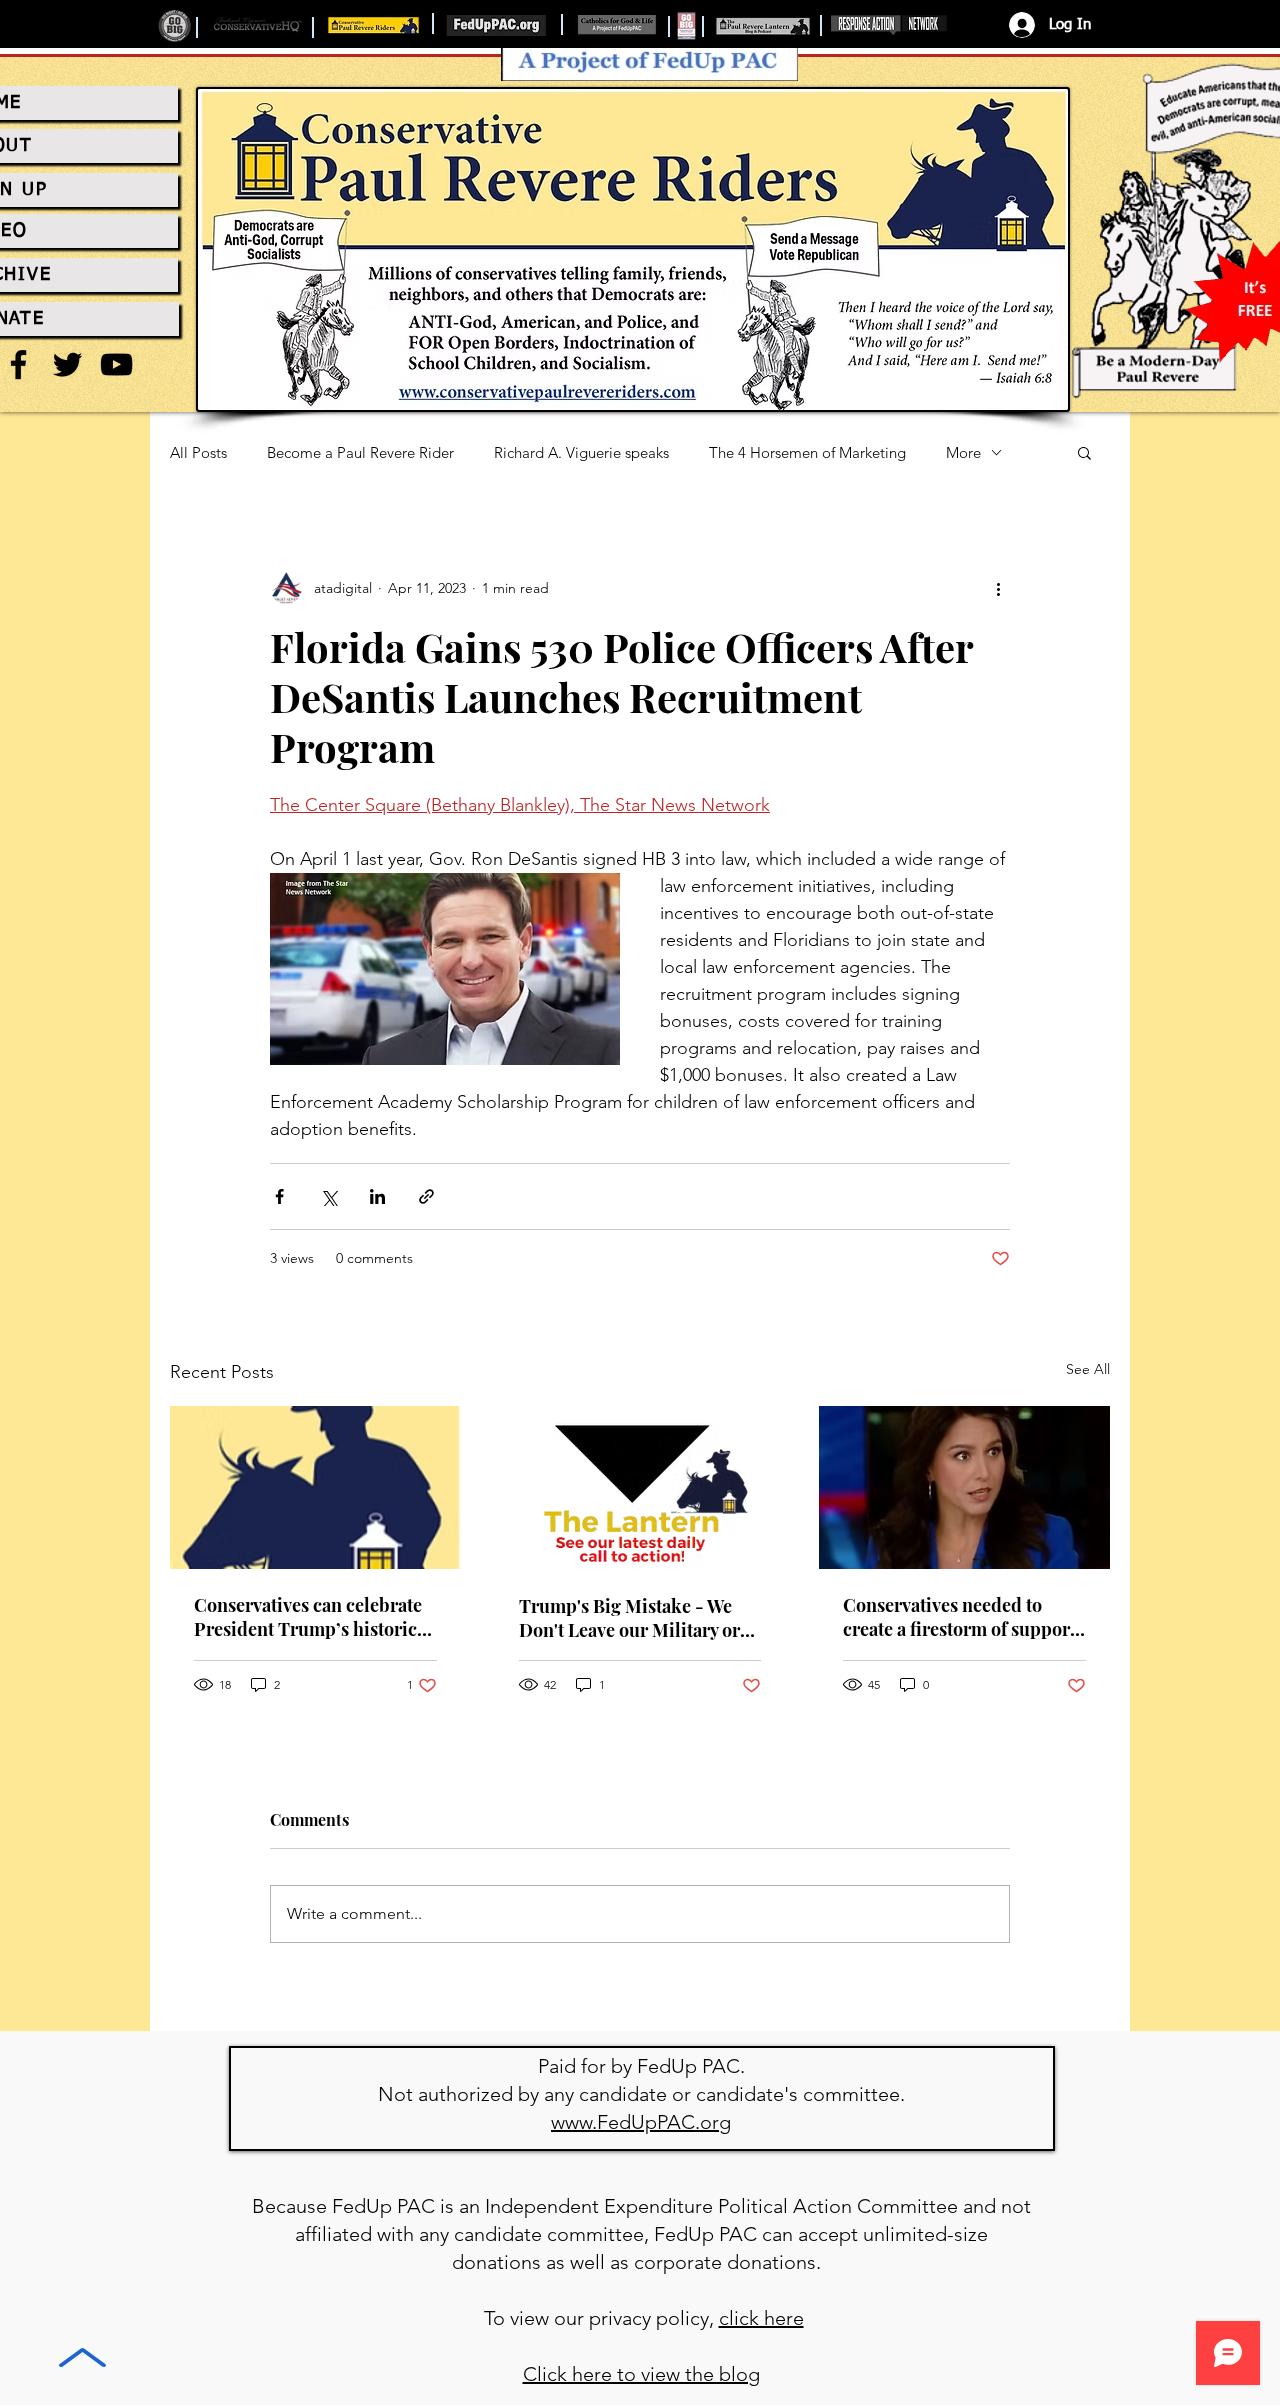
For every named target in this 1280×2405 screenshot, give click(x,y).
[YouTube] (116, 364)
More (963, 452)
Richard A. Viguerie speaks (581, 452)
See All (1088, 1369)
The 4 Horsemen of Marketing (807, 452)
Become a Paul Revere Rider (360, 452)
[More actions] (998, 588)
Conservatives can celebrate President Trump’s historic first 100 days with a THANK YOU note (309, 1617)
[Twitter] (67, 364)
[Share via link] (426, 1196)
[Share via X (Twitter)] (328, 1196)
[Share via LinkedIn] (377, 1196)
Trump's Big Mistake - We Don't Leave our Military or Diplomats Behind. (629, 1618)
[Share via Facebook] (279, 1196)
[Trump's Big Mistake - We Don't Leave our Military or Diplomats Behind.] (640, 1488)
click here (761, 2318)
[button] (1084, 452)
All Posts (198, 452)
